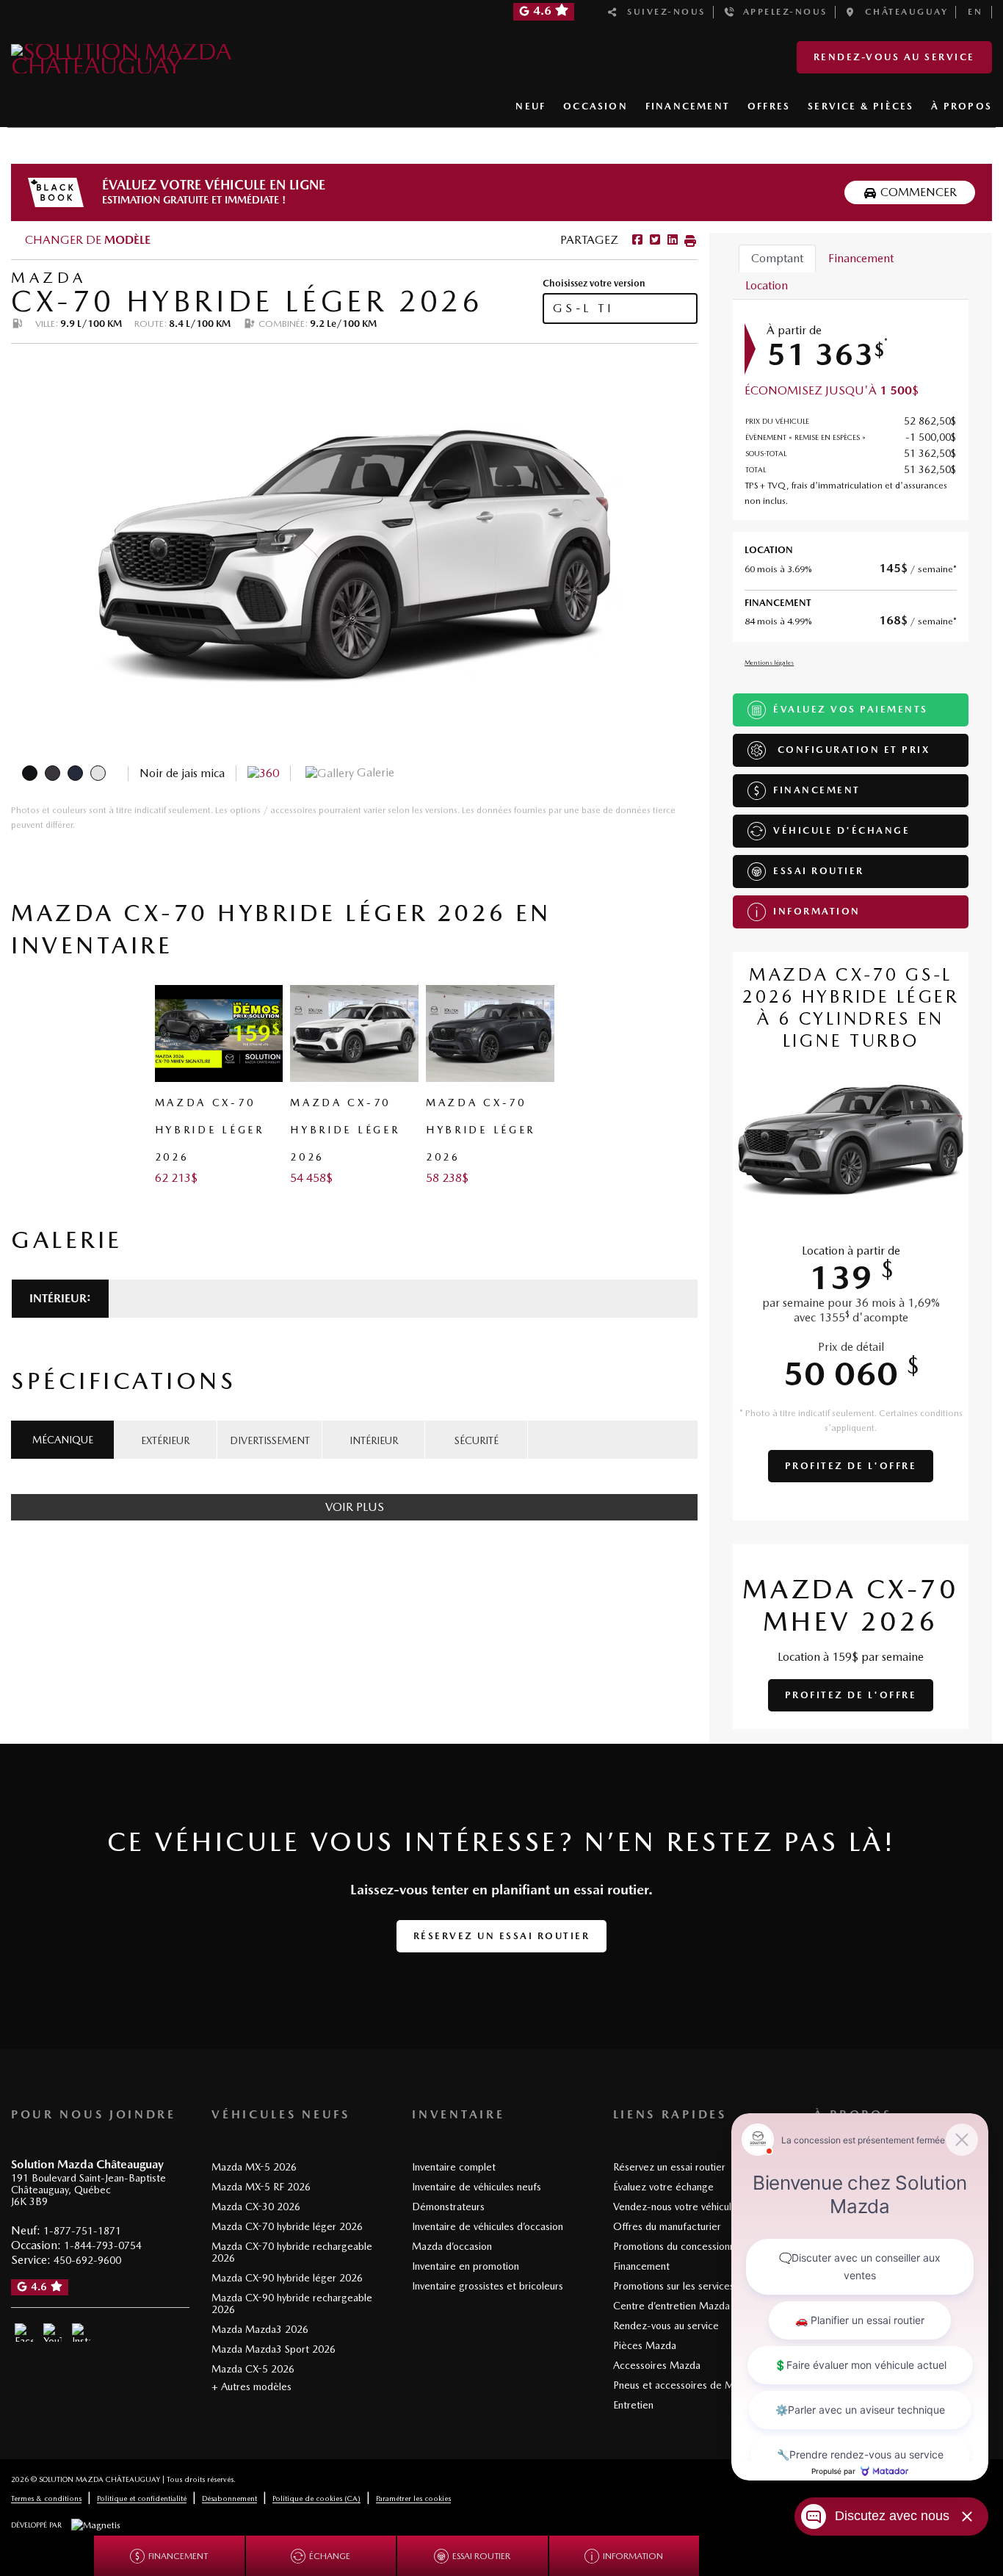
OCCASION (595, 106)
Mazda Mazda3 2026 (260, 2329)
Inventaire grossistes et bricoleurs (488, 2286)
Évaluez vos (851, 709)
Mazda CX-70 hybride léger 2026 (287, 2226)
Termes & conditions (46, 2498)
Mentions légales (769, 662)
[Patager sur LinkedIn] (671, 240)
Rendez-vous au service (894, 57)
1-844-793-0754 (103, 2245)
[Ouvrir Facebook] (24, 2333)
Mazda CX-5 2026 (253, 2369)
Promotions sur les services (674, 2286)
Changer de (86, 240)
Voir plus (355, 1507)
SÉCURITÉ (477, 1440)
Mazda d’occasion (452, 2246)
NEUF (531, 106)
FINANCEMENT (688, 106)
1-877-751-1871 (82, 2231)
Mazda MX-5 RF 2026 (261, 2187)
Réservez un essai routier (502, 1936)
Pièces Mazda (645, 2345)
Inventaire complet (454, 2167)
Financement (817, 790)
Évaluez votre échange (663, 2187)
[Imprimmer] (689, 240)
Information (817, 911)
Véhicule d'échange (841, 830)
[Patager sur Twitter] (653, 240)
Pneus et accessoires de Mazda (684, 2385)
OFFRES (769, 106)
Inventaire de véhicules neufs (477, 2187)
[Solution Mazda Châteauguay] (167, 56)
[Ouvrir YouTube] (52, 2333)
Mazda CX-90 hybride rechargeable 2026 (292, 2303)
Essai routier (819, 871)
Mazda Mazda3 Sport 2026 (274, 2349)
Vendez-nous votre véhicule (675, 2207)
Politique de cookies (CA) (316, 2498)
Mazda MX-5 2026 (254, 2167)
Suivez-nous (662, 12)
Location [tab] (767, 285)
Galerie (374, 772)
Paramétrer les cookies (413, 2498)
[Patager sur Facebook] (637, 240)
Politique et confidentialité (142, 2498)
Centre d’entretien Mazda (671, 2306)
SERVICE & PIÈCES (861, 106)
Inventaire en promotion (466, 2266)
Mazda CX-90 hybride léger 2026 (287, 2278)
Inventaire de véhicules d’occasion (488, 2226)
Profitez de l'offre (851, 1466)
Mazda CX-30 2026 (256, 2207)
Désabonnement (229, 2498)
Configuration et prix (851, 750)
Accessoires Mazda (657, 2365)
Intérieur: (60, 1298)
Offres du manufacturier (667, 2226)
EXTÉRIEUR (165, 1440)
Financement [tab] (861, 258)
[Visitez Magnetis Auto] (99, 2525)
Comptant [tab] (777, 258)
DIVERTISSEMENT (270, 1440)
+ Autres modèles (251, 2386)
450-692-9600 (87, 2260)
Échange (330, 2556)
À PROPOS (962, 106)
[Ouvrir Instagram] (81, 2333)
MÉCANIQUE (63, 1440)
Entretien (633, 2405)
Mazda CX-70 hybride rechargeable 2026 (292, 2252)
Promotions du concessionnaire (682, 2246)
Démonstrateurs (448, 2207)
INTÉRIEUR (374, 1440)
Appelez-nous (781, 12)
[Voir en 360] (263, 772)
